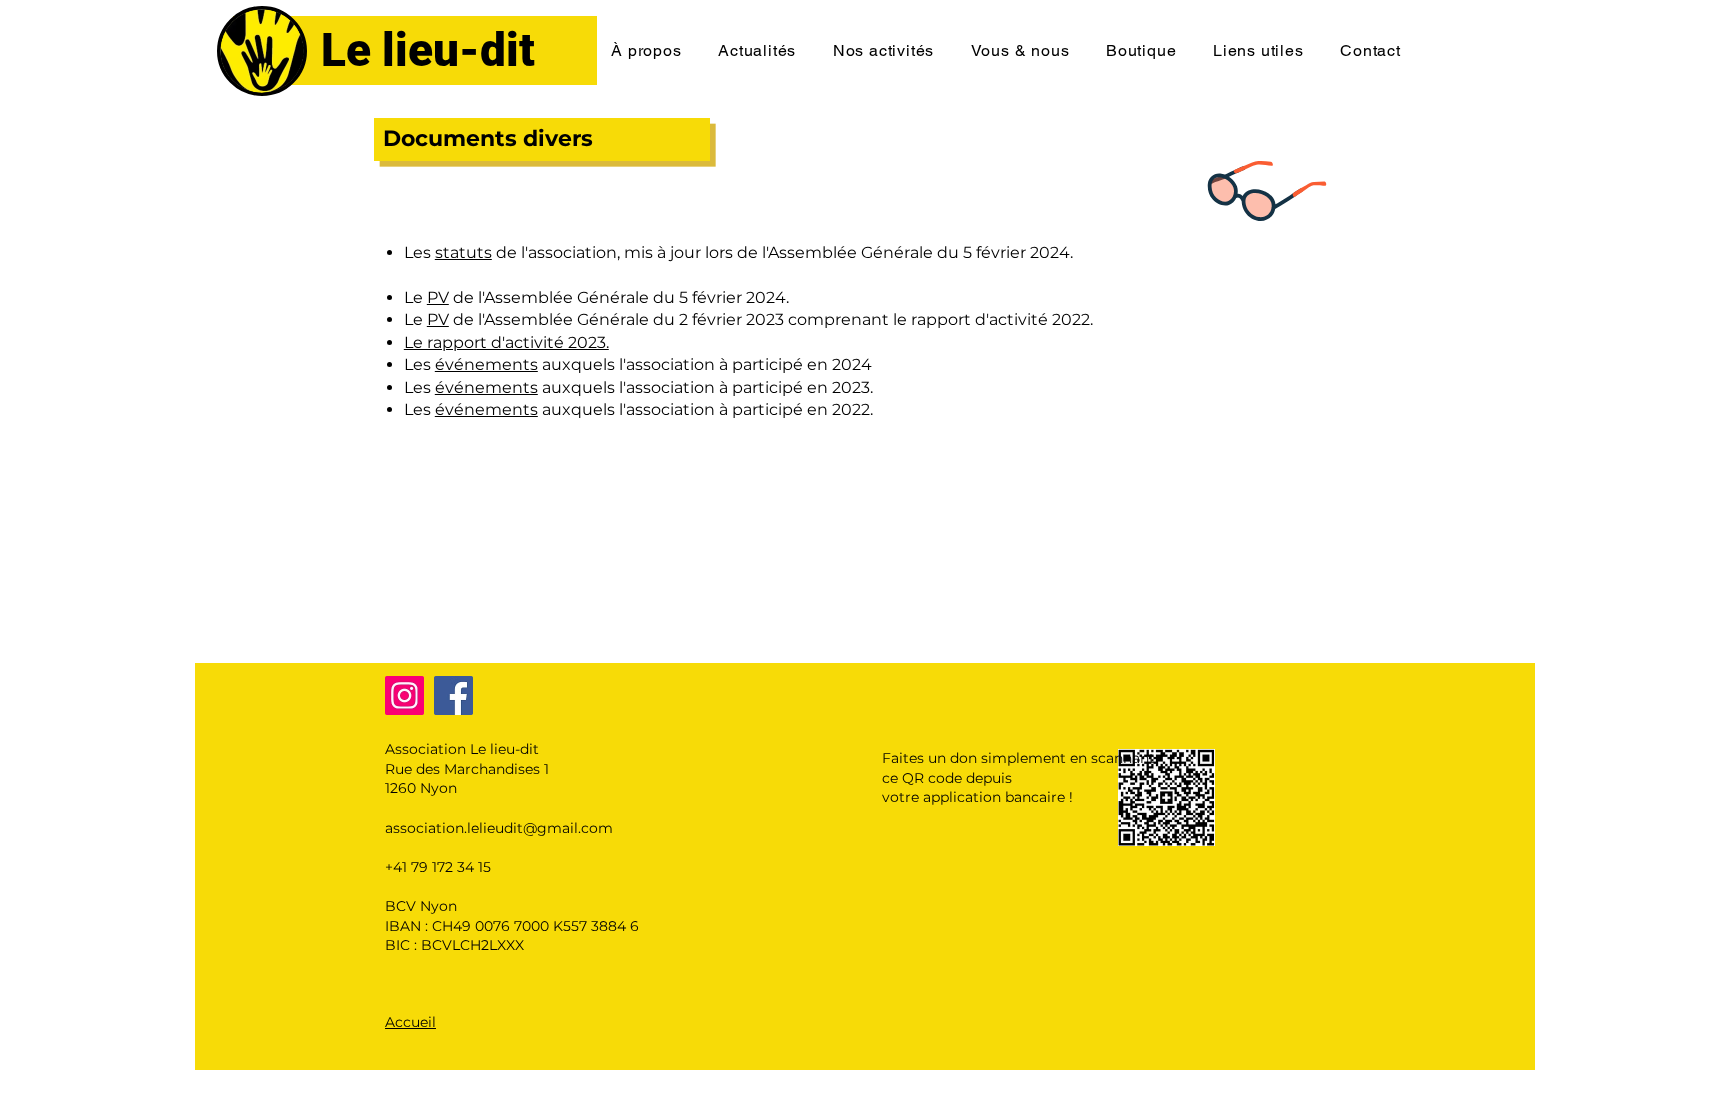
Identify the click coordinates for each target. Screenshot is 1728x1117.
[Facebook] (453, 695)
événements (486, 364)
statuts (463, 252)
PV (438, 297)
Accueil (410, 1022)
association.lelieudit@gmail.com (499, 828)
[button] (646, 50)
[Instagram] (404, 695)
